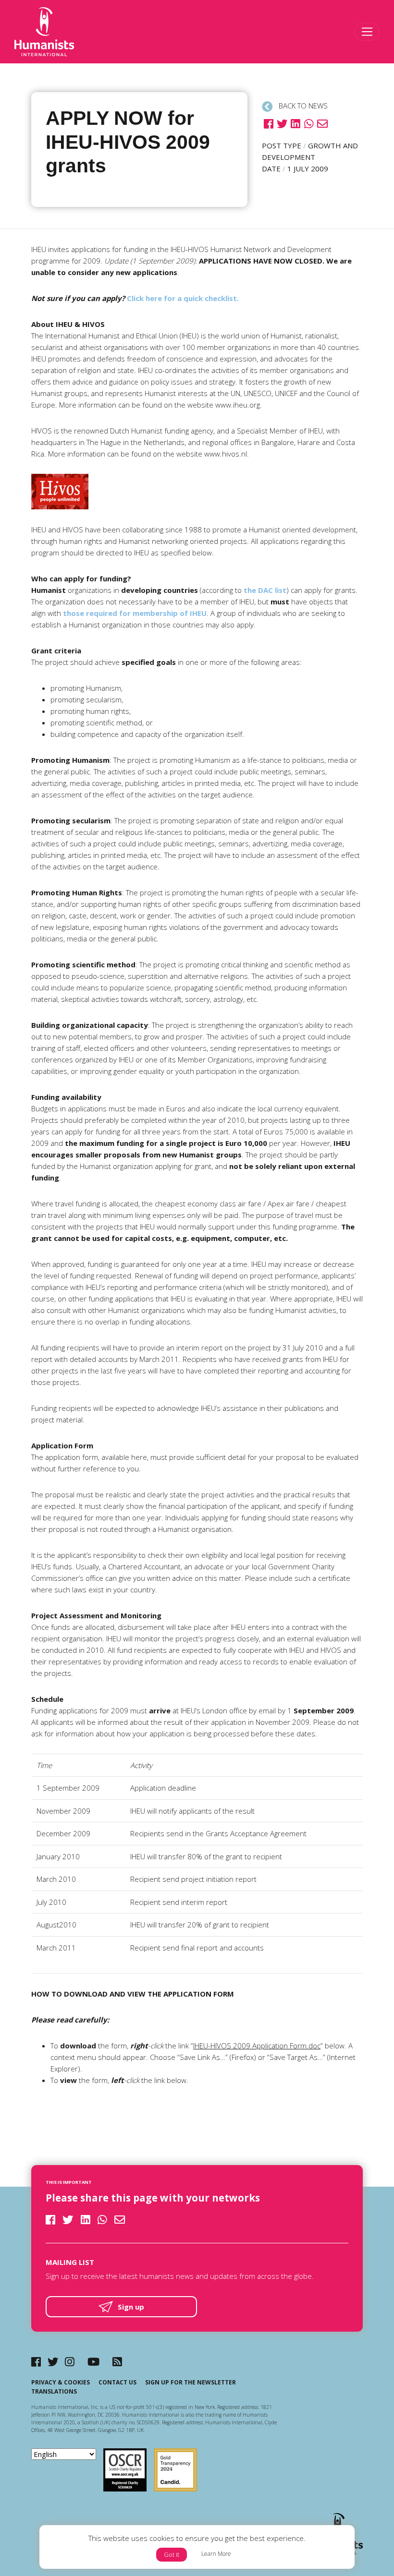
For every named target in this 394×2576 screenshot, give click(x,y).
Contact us (117, 2382)
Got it (172, 2554)
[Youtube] (93, 2362)
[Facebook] (36, 2362)
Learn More (216, 2554)
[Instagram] (70, 2362)
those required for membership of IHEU (135, 613)
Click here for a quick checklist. (183, 298)
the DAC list (265, 590)
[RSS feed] (117, 2362)
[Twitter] (53, 2362)
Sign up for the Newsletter (191, 2382)
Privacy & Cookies (61, 2382)
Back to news (302, 106)
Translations (54, 2391)
